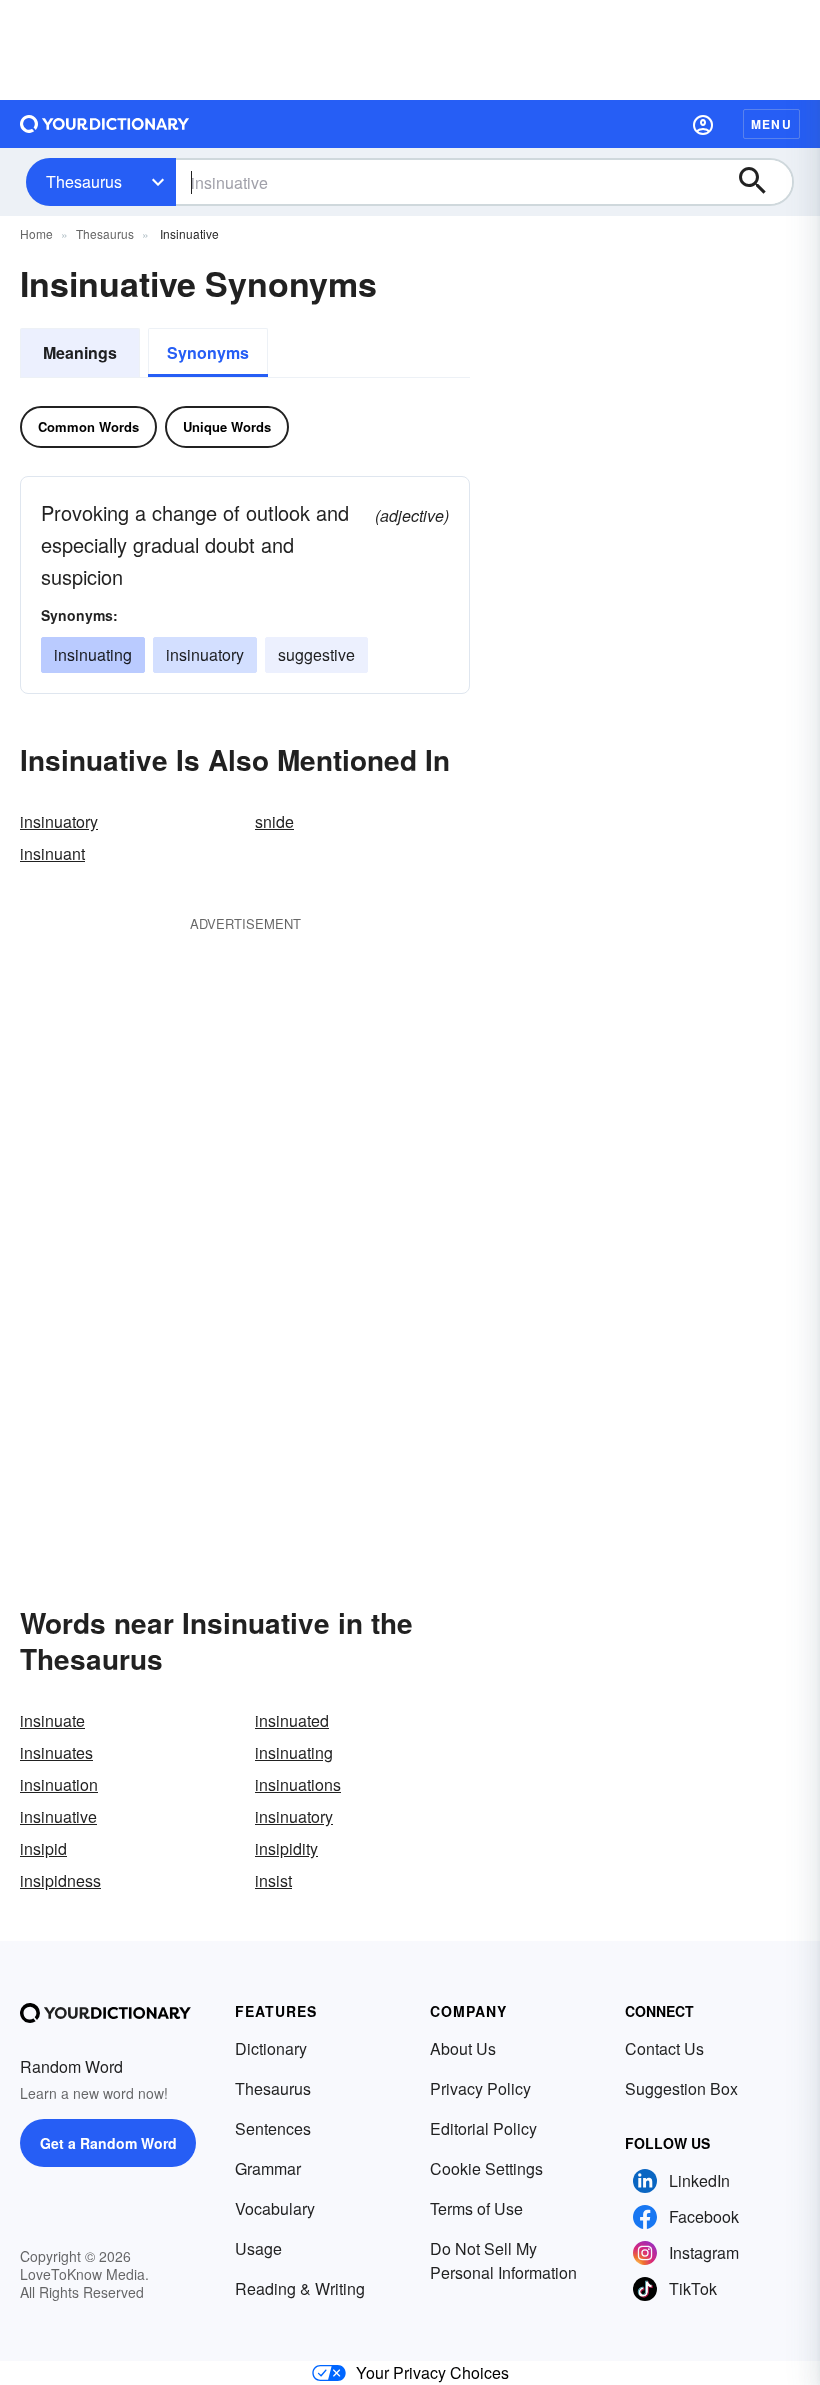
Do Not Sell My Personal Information (503, 2260)
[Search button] (762, 182)
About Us (463, 2048)
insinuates (56, 1752)
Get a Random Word (108, 2143)
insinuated (292, 1720)
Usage (258, 2248)
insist (273, 1880)
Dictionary (271, 2048)
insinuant (52, 853)
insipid (43, 1848)
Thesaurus (84, 181)
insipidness (60, 1880)
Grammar (268, 2168)
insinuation (59, 1784)
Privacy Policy (480, 2088)
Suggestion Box (681, 2088)
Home (36, 233)
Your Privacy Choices (432, 2372)
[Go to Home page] (105, 124)
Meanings (80, 352)
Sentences (273, 2128)
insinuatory (205, 654)
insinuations (298, 1784)
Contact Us (664, 2048)
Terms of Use (476, 2208)
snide (274, 821)
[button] (703, 124)
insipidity (286, 1848)
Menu (771, 124)
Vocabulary (275, 2208)
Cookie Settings (486, 2168)
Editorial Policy (483, 2128)
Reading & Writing (300, 2288)
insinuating (93, 654)
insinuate (52, 1720)
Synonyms (208, 352)
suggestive (316, 654)
